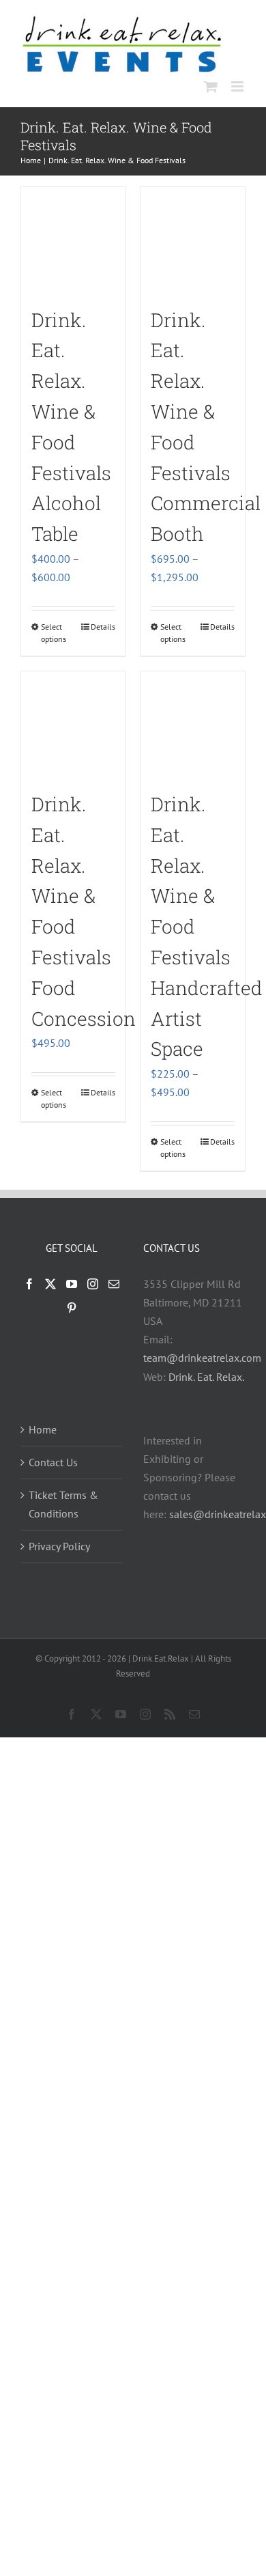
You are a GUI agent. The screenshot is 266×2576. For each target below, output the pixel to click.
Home (43, 1429)
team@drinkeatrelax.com (202, 1358)
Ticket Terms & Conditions (63, 1504)
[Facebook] (29, 1284)
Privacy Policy (59, 1546)
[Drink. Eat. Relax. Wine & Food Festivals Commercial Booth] (193, 239)
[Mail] (114, 1284)
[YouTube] (72, 1284)
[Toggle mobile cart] (211, 86)
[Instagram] (93, 1284)
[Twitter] (50, 1284)
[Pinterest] (72, 1308)
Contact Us (53, 1462)
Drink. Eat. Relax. (206, 1377)
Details (103, 627)
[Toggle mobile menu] (238, 86)
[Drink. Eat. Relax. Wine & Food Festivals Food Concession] (73, 724)
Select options (54, 633)
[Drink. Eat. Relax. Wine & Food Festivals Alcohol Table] (73, 239)
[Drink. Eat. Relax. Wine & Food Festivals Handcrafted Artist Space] (193, 724)
